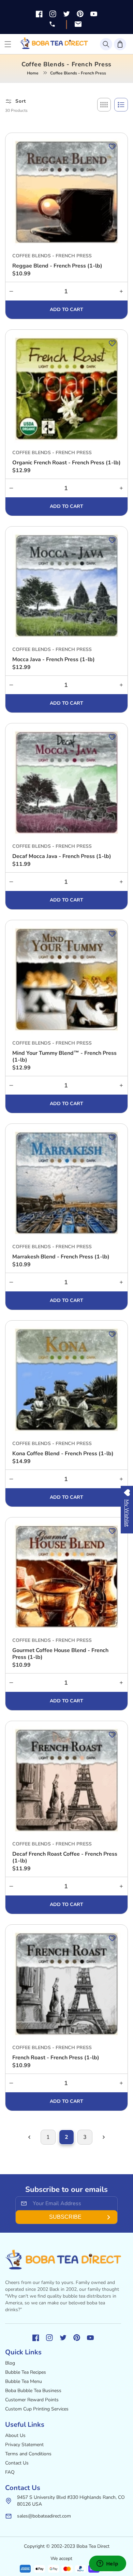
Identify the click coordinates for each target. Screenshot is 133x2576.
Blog (10, 2363)
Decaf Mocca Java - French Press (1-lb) (62, 856)
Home (33, 73)
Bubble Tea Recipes (26, 2372)
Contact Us (17, 2463)
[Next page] (103, 2137)
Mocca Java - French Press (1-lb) (54, 659)
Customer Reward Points (32, 2400)
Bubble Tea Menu (24, 2381)
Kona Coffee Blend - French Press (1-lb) (63, 1454)
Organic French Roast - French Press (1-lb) (66, 463)
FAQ (10, 2472)
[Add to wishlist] (112, 147)
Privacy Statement (24, 2445)
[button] (106, 44)
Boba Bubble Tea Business (33, 2391)
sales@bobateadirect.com (44, 2516)
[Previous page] (30, 2137)
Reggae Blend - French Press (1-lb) (57, 266)
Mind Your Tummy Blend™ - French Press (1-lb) (64, 1057)
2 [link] (66, 2137)
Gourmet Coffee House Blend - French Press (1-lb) (60, 1654)
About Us (15, 2435)
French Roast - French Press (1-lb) (56, 2058)
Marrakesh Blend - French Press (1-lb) (61, 1257)
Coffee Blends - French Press (52, 256)
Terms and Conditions (28, 2454)
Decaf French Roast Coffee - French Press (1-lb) (65, 1857)
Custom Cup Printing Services (37, 2409)
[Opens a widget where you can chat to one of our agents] (107, 2564)
